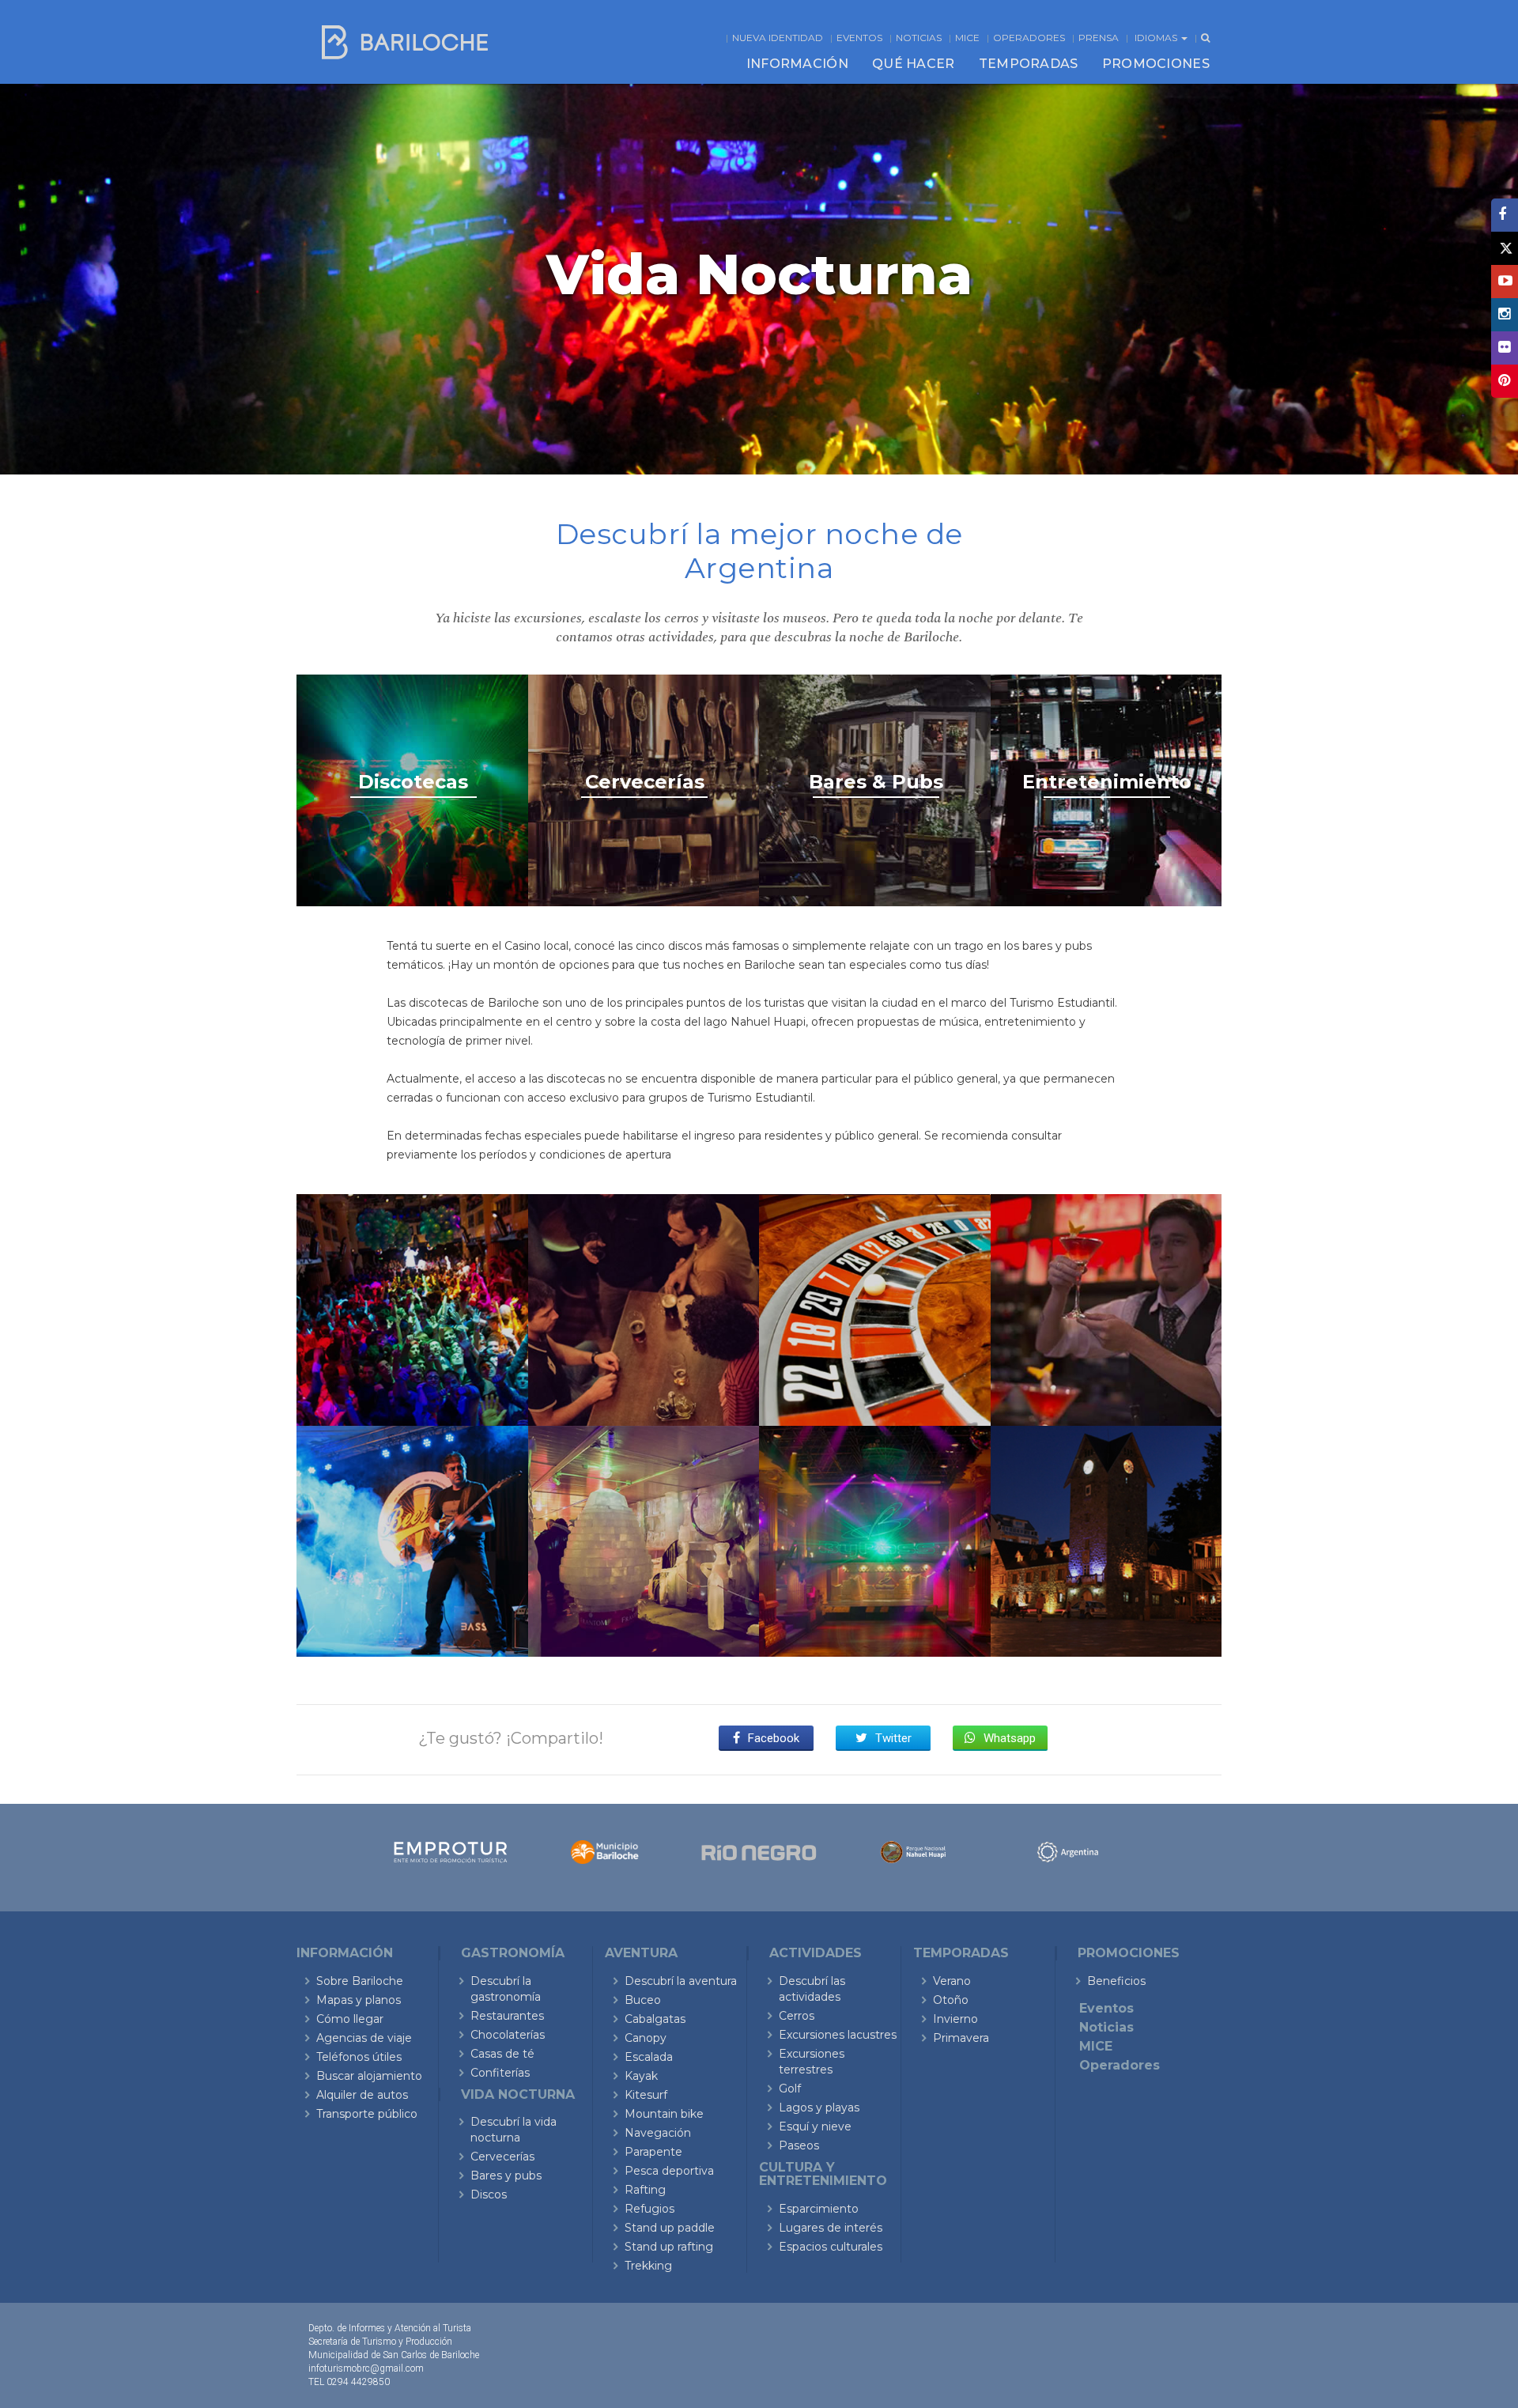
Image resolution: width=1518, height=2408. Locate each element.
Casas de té (502, 2054)
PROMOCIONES (1156, 64)
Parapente (653, 2152)
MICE (967, 38)
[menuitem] (797, 64)
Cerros (797, 2016)
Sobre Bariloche (360, 1981)
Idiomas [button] (1157, 38)
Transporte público (367, 2114)
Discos (489, 2194)
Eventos (859, 38)
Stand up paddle (670, 2228)
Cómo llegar (350, 2019)
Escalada (649, 2057)
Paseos (799, 2145)
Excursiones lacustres (838, 2035)
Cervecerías (502, 2157)
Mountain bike (664, 2114)
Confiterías (500, 2073)
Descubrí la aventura (681, 1981)
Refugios (649, 2209)
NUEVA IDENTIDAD (778, 38)
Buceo (643, 2000)
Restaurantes (507, 2016)
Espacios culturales (831, 2247)
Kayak (641, 2076)
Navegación (658, 2133)
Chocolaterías (508, 2035)
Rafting (645, 2190)
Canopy (646, 2038)
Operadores (1029, 38)
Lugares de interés (831, 2228)
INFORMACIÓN (797, 64)
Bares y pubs (506, 2176)
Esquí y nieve (815, 2126)
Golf (790, 2089)
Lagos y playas (819, 2107)
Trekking (648, 2266)
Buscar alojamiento (369, 2076)
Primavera (961, 2038)
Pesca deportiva (669, 2171)
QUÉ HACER (914, 64)
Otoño (951, 2000)
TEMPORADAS (1029, 64)
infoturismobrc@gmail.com (366, 2368)
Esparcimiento (819, 2209)
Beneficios (1116, 1981)
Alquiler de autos (362, 2095)
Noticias (919, 38)
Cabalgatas (655, 2019)
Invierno (955, 2019)
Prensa (1099, 38)
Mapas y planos (359, 2000)
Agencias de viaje (364, 2038)
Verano (952, 1981)
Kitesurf (646, 2095)
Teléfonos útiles (359, 2057)
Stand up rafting (669, 2247)
